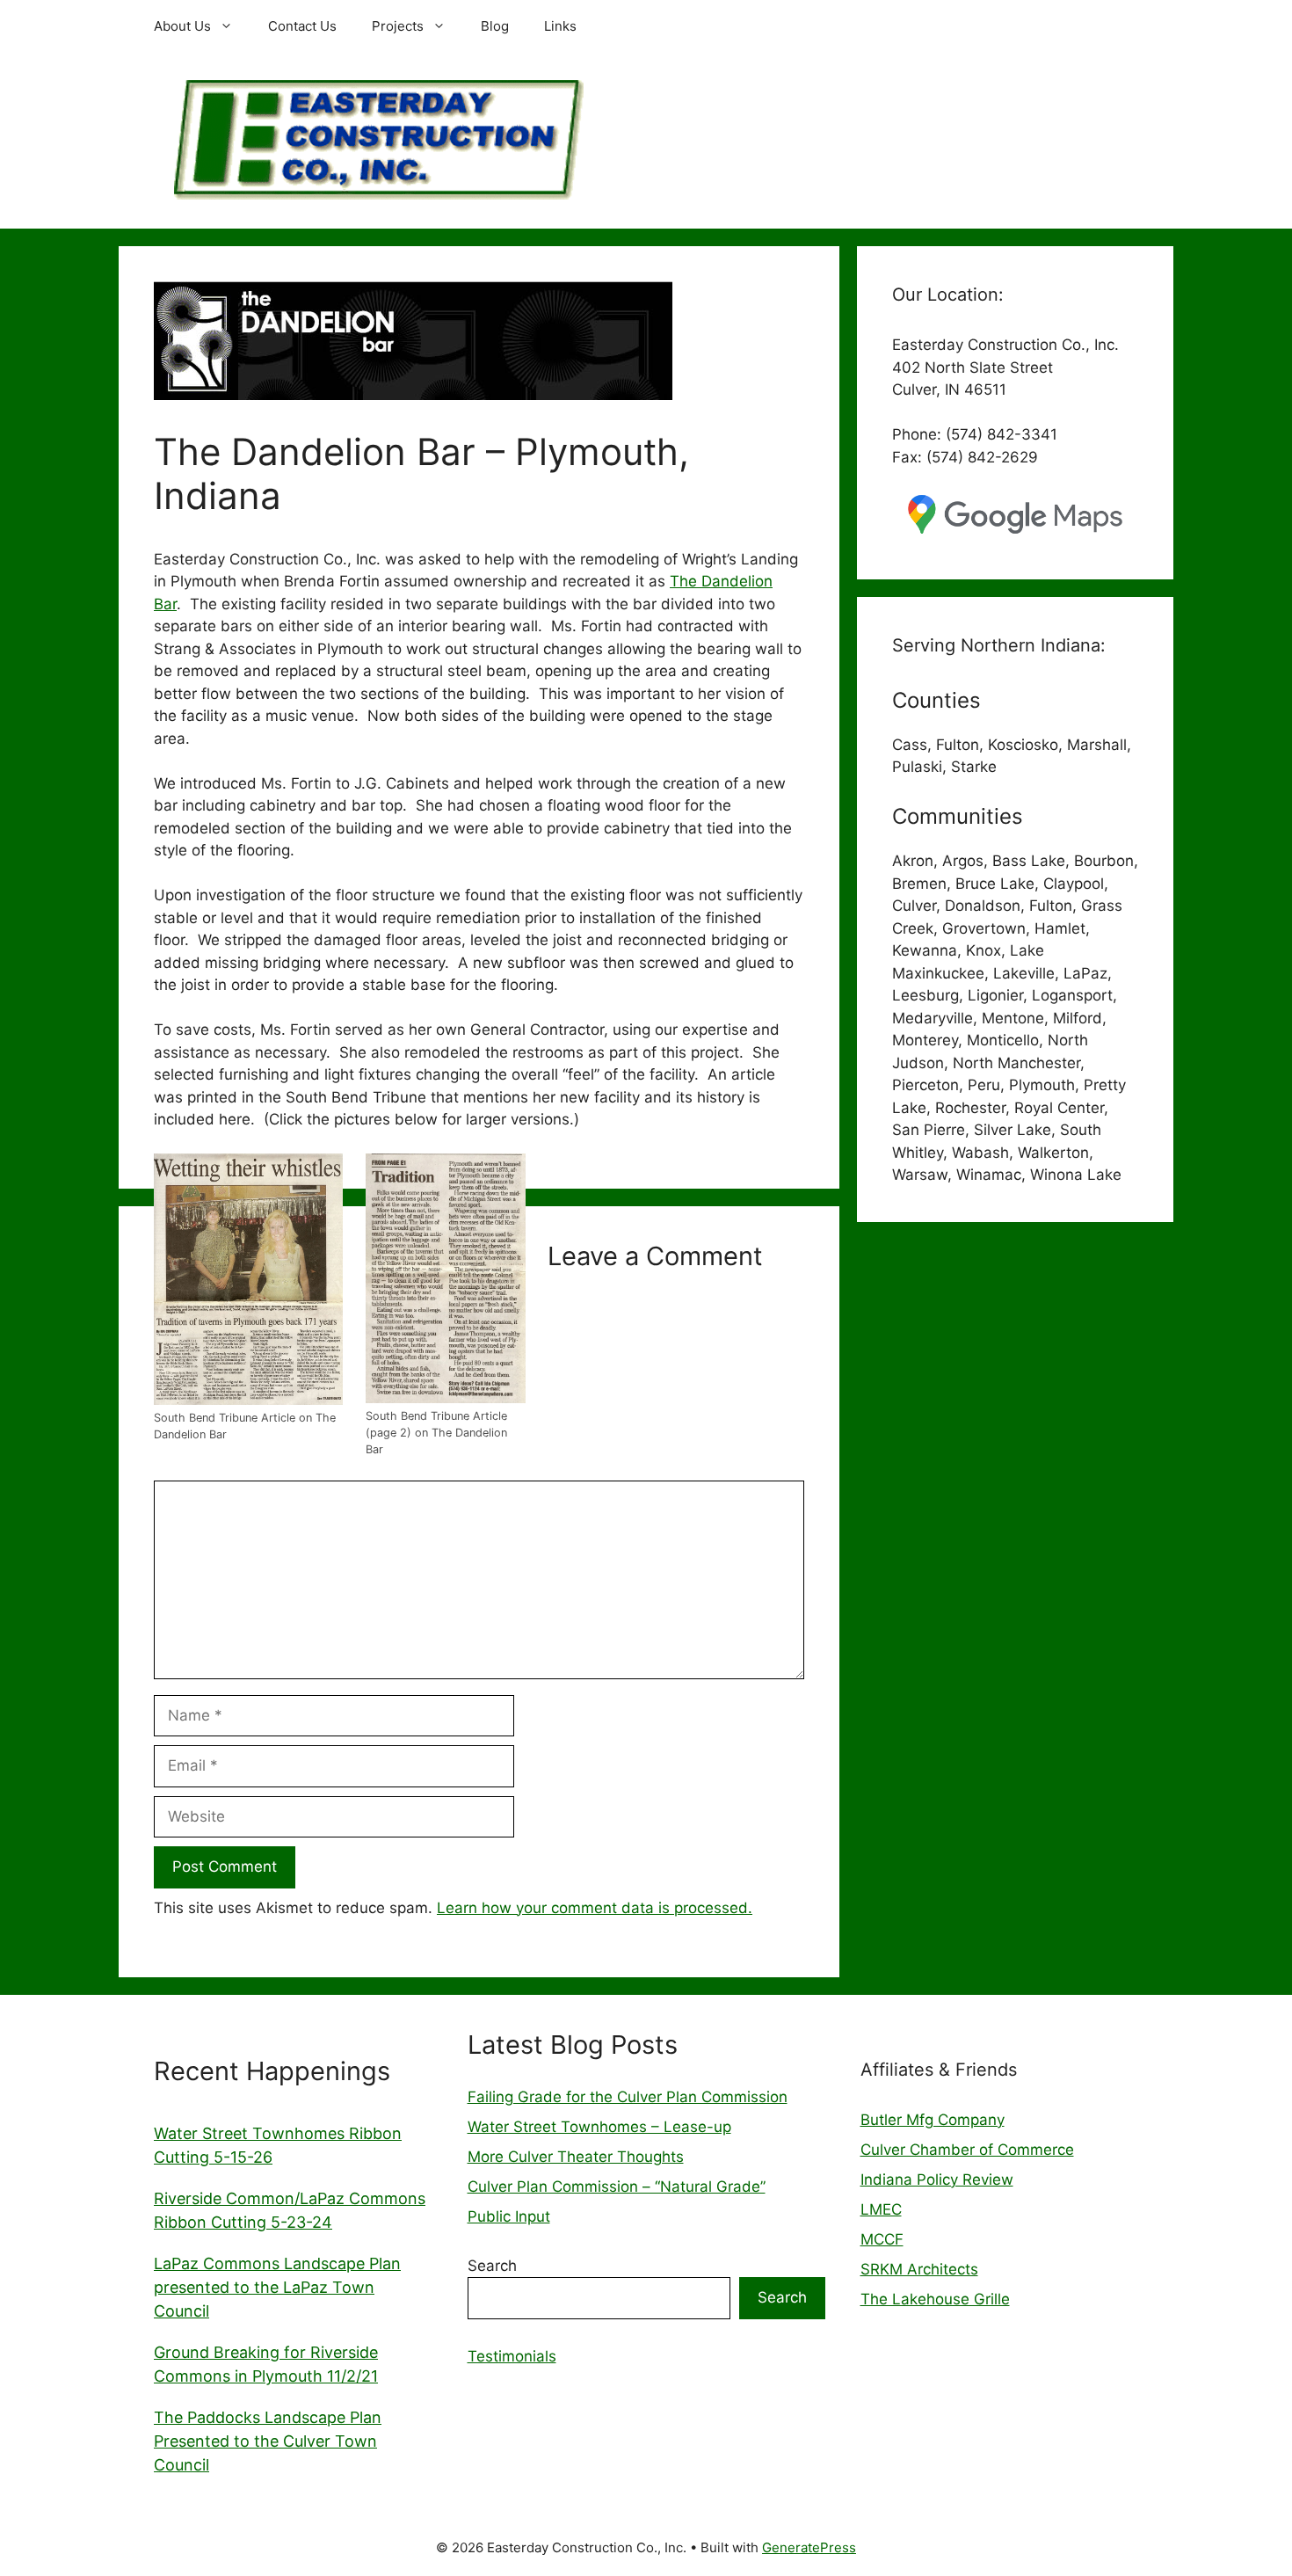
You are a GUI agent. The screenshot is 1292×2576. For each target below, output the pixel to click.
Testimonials (512, 2356)
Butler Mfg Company (933, 2120)
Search (492, 2266)
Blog (495, 26)
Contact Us (302, 26)
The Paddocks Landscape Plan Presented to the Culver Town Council (268, 2441)
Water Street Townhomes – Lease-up (599, 2127)
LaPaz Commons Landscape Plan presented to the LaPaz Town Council (277, 2287)
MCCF (882, 2239)
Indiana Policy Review (937, 2179)
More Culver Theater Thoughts (576, 2157)
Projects (398, 26)
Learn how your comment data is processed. (595, 1908)
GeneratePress (809, 2547)
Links (560, 26)
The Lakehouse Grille (935, 2299)
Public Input (509, 2216)
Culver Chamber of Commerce (967, 2150)
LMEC (881, 2209)
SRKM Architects (919, 2269)
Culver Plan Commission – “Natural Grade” (617, 2187)
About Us (182, 26)
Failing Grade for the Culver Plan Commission (628, 2097)
